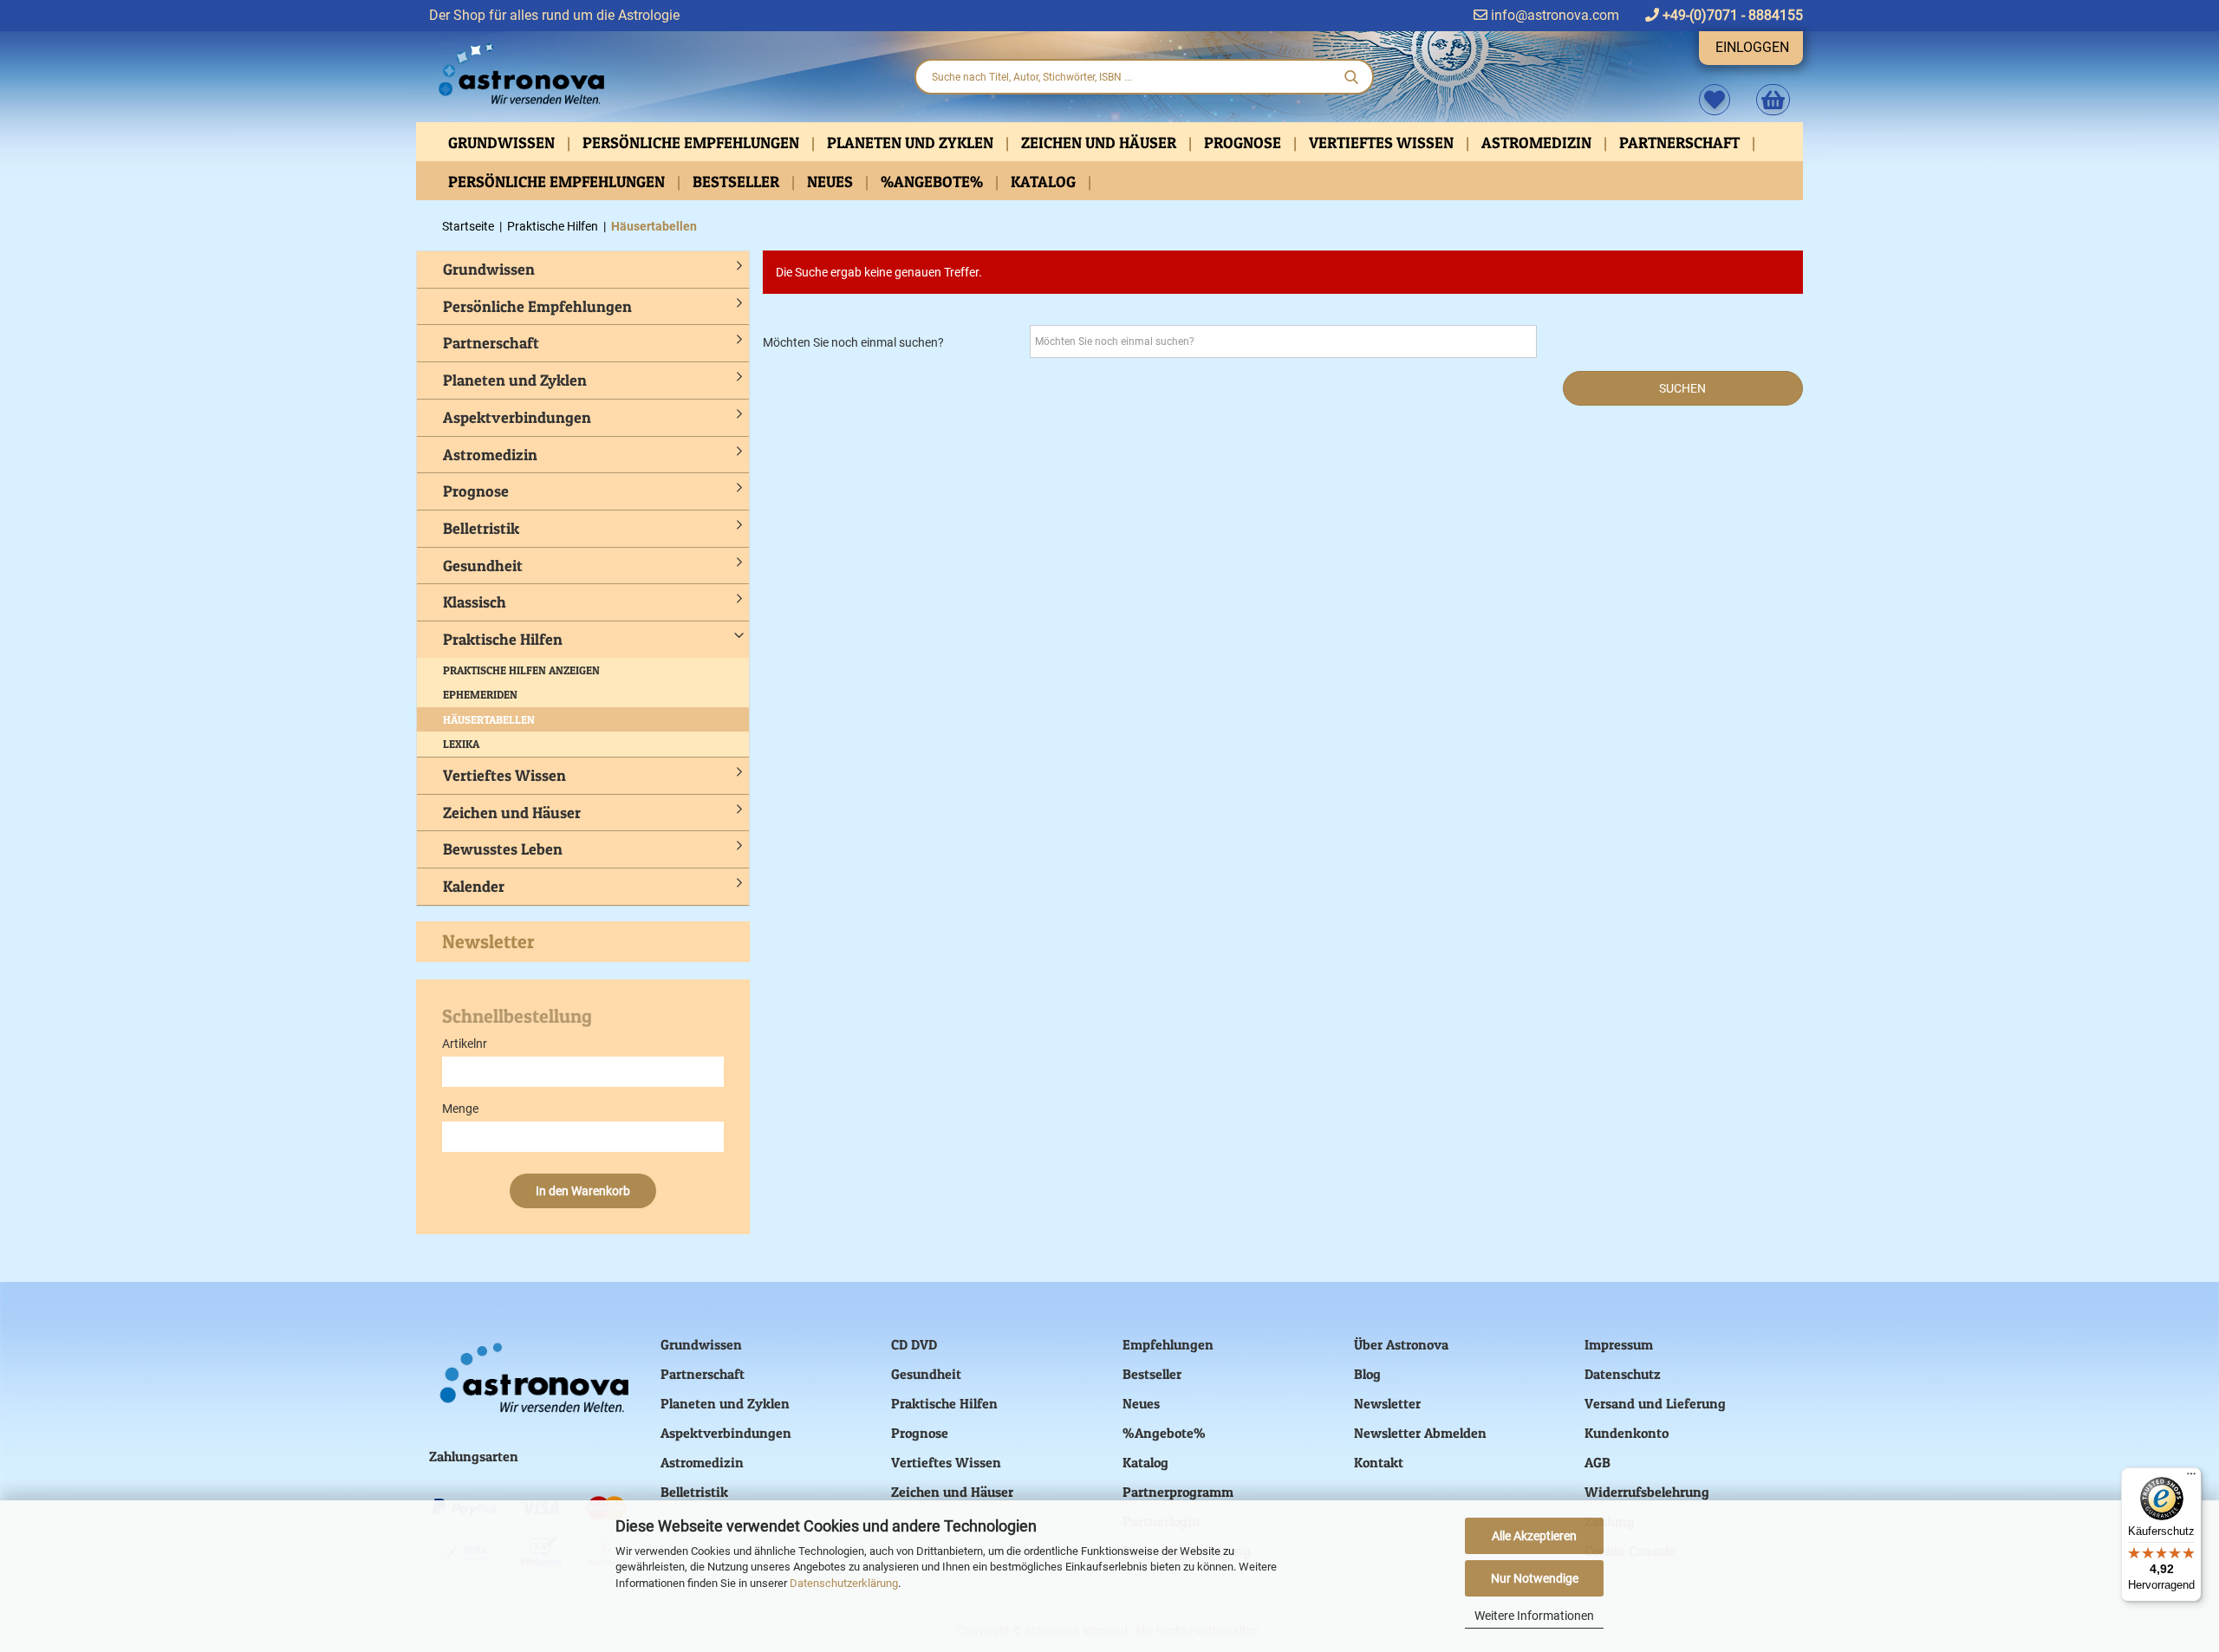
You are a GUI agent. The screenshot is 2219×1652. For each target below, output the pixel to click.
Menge (460, 1109)
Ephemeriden (480, 694)
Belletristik (481, 528)
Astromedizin (1538, 143)
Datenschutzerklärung (844, 1583)
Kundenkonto (1627, 1433)
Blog (1367, 1374)
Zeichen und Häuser (1100, 143)
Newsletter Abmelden (1420, 1433)
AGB (1598, 1462)
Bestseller (738, 182)
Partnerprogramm (1178, 1492)
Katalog (1045, 182)
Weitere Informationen (1534, 1616)
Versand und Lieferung (1655, 1403)
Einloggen (1752, 47)
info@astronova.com (1553, 15)
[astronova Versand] (659, 75)
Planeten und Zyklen (912, 143)
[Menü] (2191, 1478)
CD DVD (914, 1344)
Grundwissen (503, 143)
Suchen (1682, 388)
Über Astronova (1401, 1344)
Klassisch (475, 602)
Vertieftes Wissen (1383, 143)
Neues (832, 182)
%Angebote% (934, 182)
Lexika (461, 744)
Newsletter (488, 941)
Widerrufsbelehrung (1647, 1492)
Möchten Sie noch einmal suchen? (853, 342)
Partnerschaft (1681, 143)
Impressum (1619, 1344)
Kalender (474, 886)
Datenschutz (1623, 1374)
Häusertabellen (489, 719)
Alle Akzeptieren (1534, 1536)
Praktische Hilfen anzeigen (521, 670)
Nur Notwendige (1535, 1578)
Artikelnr (465, 1044)
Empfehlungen (1168, 1344)
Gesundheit (483, 566)
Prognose (1244, 143)
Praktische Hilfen (503, 639)
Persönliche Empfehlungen (693, 143)
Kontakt (1379, 1462)
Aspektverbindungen (517, 417)
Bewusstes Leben (503, 849)
